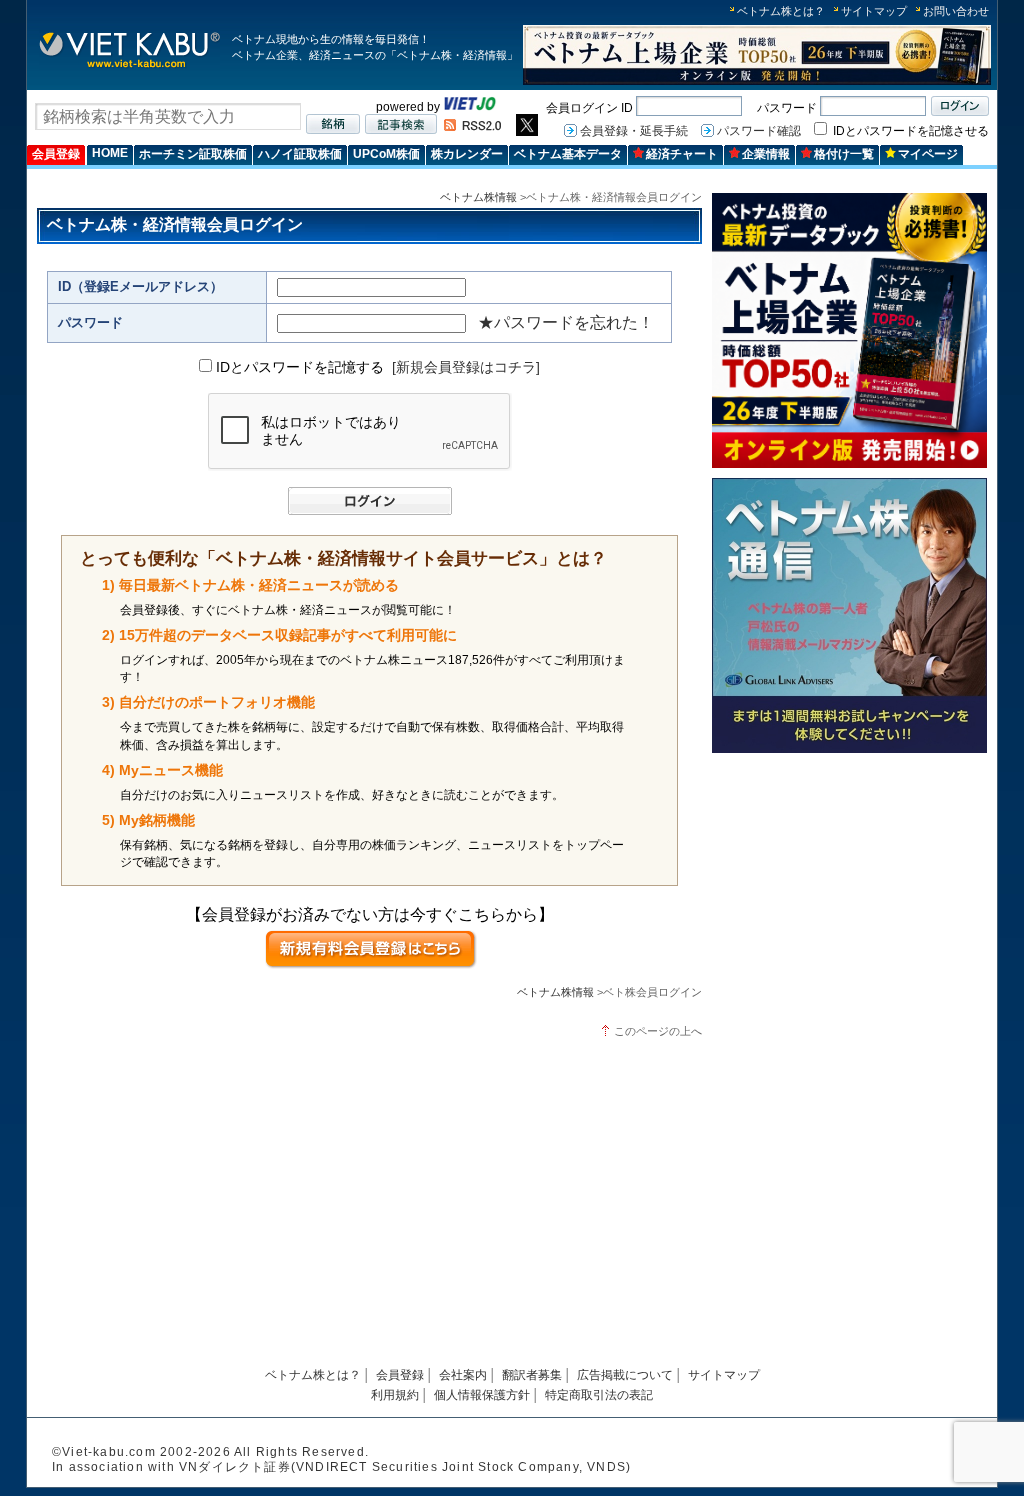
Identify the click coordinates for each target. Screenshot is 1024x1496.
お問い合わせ (956, 11)
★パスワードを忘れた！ (566, 322)
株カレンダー (467, 154)
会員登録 (56, 154)
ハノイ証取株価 (300, 154)
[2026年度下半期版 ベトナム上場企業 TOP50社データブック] (757, 81)
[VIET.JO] (470, 107)
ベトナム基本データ (568, 154)
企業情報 (766, 154)
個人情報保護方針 (482, 1395)
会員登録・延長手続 (634, 131)
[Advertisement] (849, 902)
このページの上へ (658, 1031)
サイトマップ (874, 11)
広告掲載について (625, 1375)
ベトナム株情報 (478, 197)
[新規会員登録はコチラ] (466, 367)
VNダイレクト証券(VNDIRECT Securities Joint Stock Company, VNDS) (405, 1467)
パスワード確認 (759, 131)
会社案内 (463, 1375)
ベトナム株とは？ (781, 11)
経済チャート (682, 154)
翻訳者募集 (532, 1375)
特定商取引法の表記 (599, 1395)
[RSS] (472, 127)
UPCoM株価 (386, 154)
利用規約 (395, 1395)
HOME (110, 153)
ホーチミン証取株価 (193, 154)
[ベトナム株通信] (849, 749)
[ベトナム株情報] (129, 66)
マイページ (928, 154)
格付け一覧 (844, 154)
